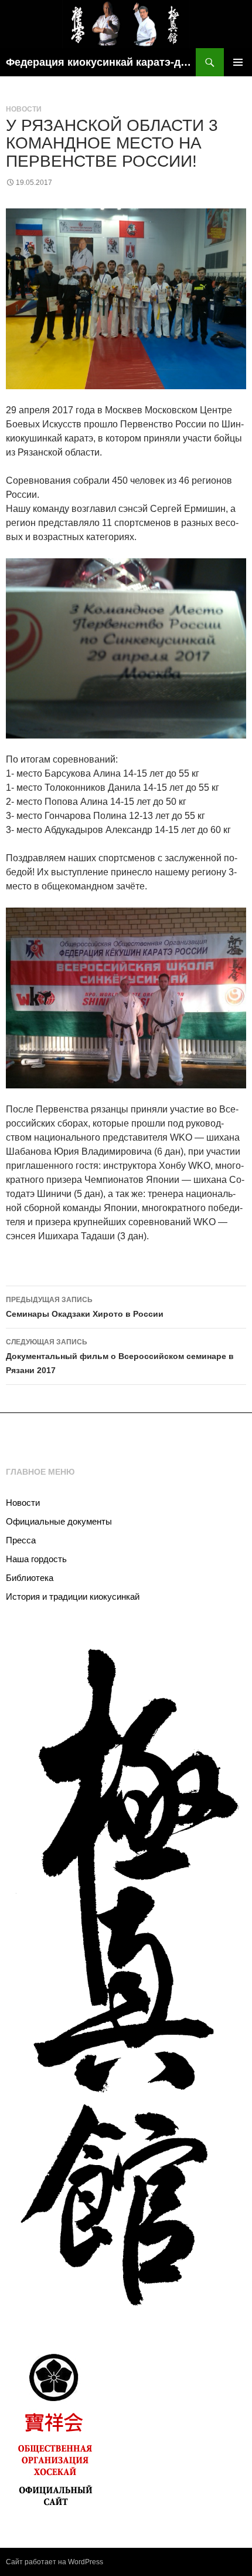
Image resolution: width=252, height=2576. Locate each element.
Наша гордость (36, 1559)
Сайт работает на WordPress (55, 2562)
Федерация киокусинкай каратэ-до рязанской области (101, 62)
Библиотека (30, 1578)
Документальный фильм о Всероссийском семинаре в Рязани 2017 (120, 1356)
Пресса (21, 1540)
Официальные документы (59, 1521)
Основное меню (238, 62)
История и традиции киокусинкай (73, 1596)
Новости (24, 109)
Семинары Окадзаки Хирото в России (85, 1307)
